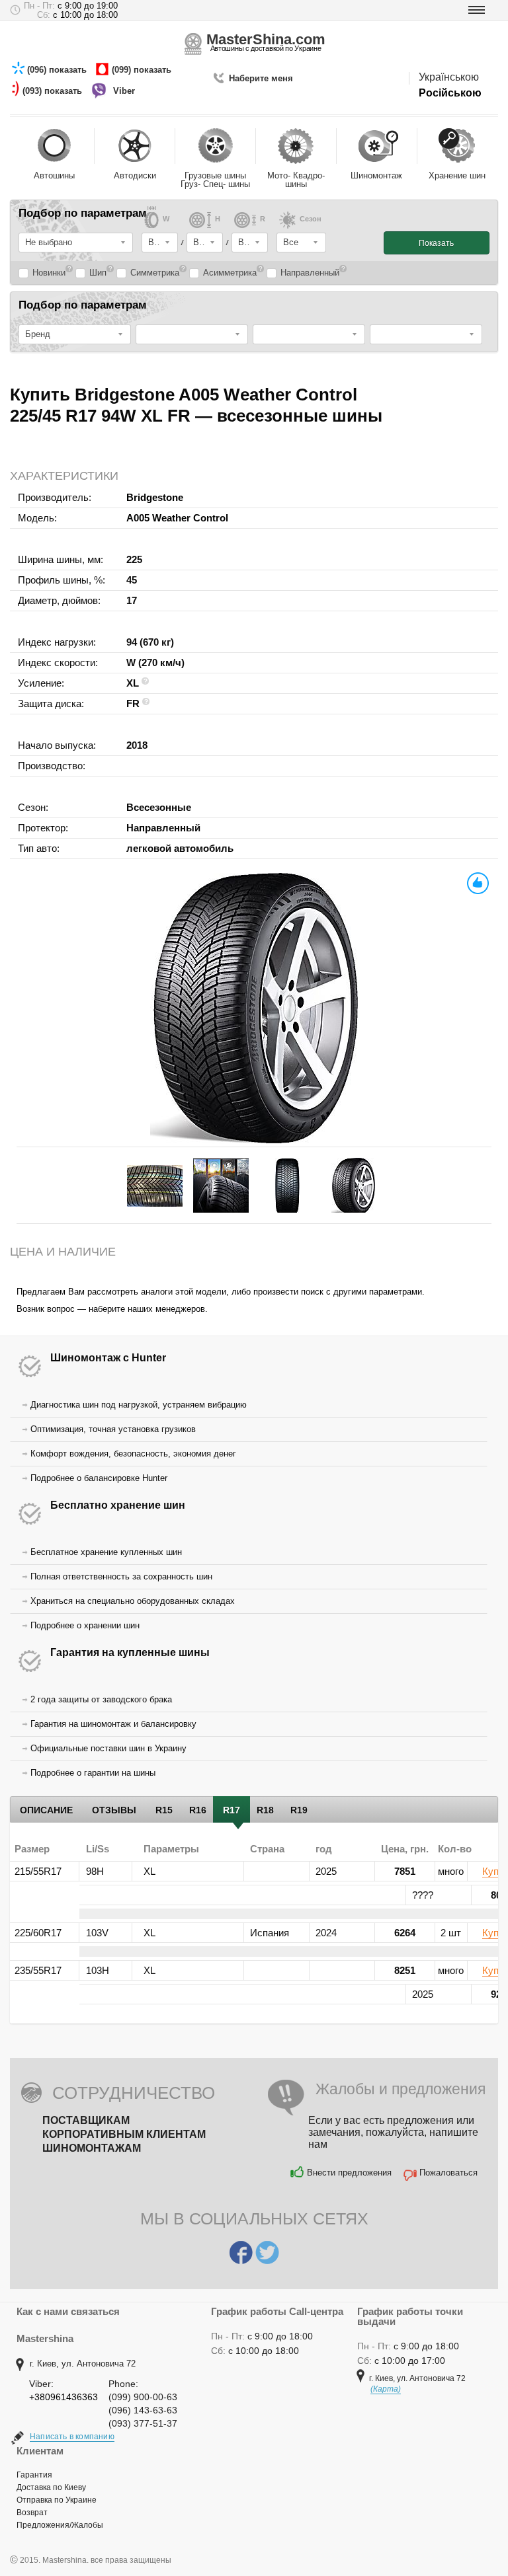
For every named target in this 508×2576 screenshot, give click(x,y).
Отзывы (114, 1810)
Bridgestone (155, 497)
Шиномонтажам (92, 2148)
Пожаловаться (448, 2173)
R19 (299, 1810)
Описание (46, 1810)
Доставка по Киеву (51, 2487)
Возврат (32, 2513)
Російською (450, 93)
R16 (198, 1810)
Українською (449, 77)
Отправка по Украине (57, 2500)
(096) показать (58, 70)
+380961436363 (63, 2397)
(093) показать (54, 91)
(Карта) (386, 2389)
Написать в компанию (72, 2437)
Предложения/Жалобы (60, 2525)
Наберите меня (261, 78)
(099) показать (143, 70)
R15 (164, 1810)
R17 (232, 1810)
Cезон (311, 219)
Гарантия (34, 2475)
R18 (265, 1810)
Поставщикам (86, 2120)
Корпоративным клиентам (124, 2134)
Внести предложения (349, 2173)
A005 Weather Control (177, 518)
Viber (125, 91)
